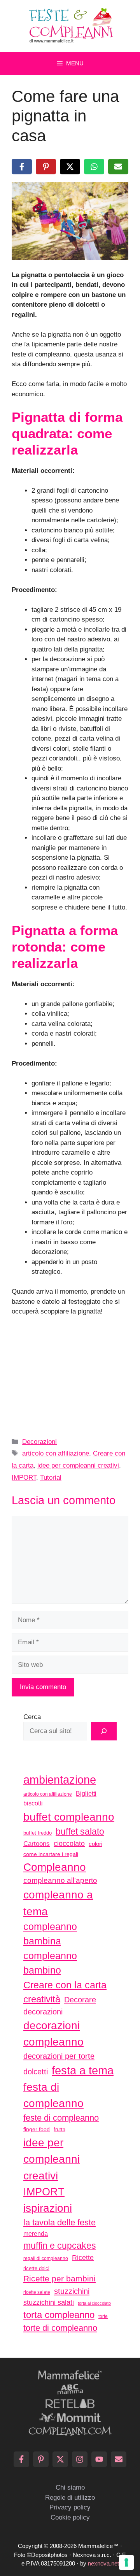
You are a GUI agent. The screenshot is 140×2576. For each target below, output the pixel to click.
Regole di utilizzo (70, 2498)
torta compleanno (59, 2315)
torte (103, 2316)
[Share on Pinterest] (46, 167)
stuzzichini (72, 2291)
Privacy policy (70, 2507)
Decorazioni (39, 1442)
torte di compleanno (60, 2328)
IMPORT (24, 1478)
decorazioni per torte (59, 2056)
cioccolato (69, 1844)
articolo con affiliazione (56, 1453)
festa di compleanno (53, 2095)
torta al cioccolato (94, 2303)
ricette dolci (36, 2268)
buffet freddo (38, 1833)
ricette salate (37, 2292)
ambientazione (60, 1780)
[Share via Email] (118, 167)
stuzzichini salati (49, 2302)
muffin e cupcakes (60, 2246)
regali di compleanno (46, 2258)
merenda (36, 2234)
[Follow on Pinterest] (41, 2459)
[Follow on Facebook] (21, 2459)
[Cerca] (104, 1731)
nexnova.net (103, 2563)
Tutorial (51, 1478)
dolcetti (36, 2072)
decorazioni (43, 2012)
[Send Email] (119, 2459)
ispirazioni (48, 2208)
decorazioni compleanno (53, 2034)
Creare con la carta (65, 1985)
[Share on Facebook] (22, 167)
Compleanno (55, 1867)
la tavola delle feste (59, 2222)
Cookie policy (70, 2517)
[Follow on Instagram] (80, 2459)
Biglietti (86, 1794)
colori (95, 1844)
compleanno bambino (50, 1963)
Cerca (32, 1717)
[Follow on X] (60, 2459)
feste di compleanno (61, 2118)
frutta (59, 2129)
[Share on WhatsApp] (94, 167)
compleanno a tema (58, 1903)
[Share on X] (70, 167)
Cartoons (37, 1844)
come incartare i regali (51, 1854)
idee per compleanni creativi (78, 1465)
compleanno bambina (50, 1934)
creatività (42, 1999)
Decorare (80, 2000)
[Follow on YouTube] (99, 2459)
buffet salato (80, 1831)
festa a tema (83, 2070)
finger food (37, 2129)
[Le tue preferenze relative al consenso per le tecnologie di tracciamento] (126, 2562)
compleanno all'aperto (60, 1880)
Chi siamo (70, 2487)
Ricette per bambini (59, 2279)
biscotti (33, 1803)
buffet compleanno (69, 1817)
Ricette (83, 2257)
